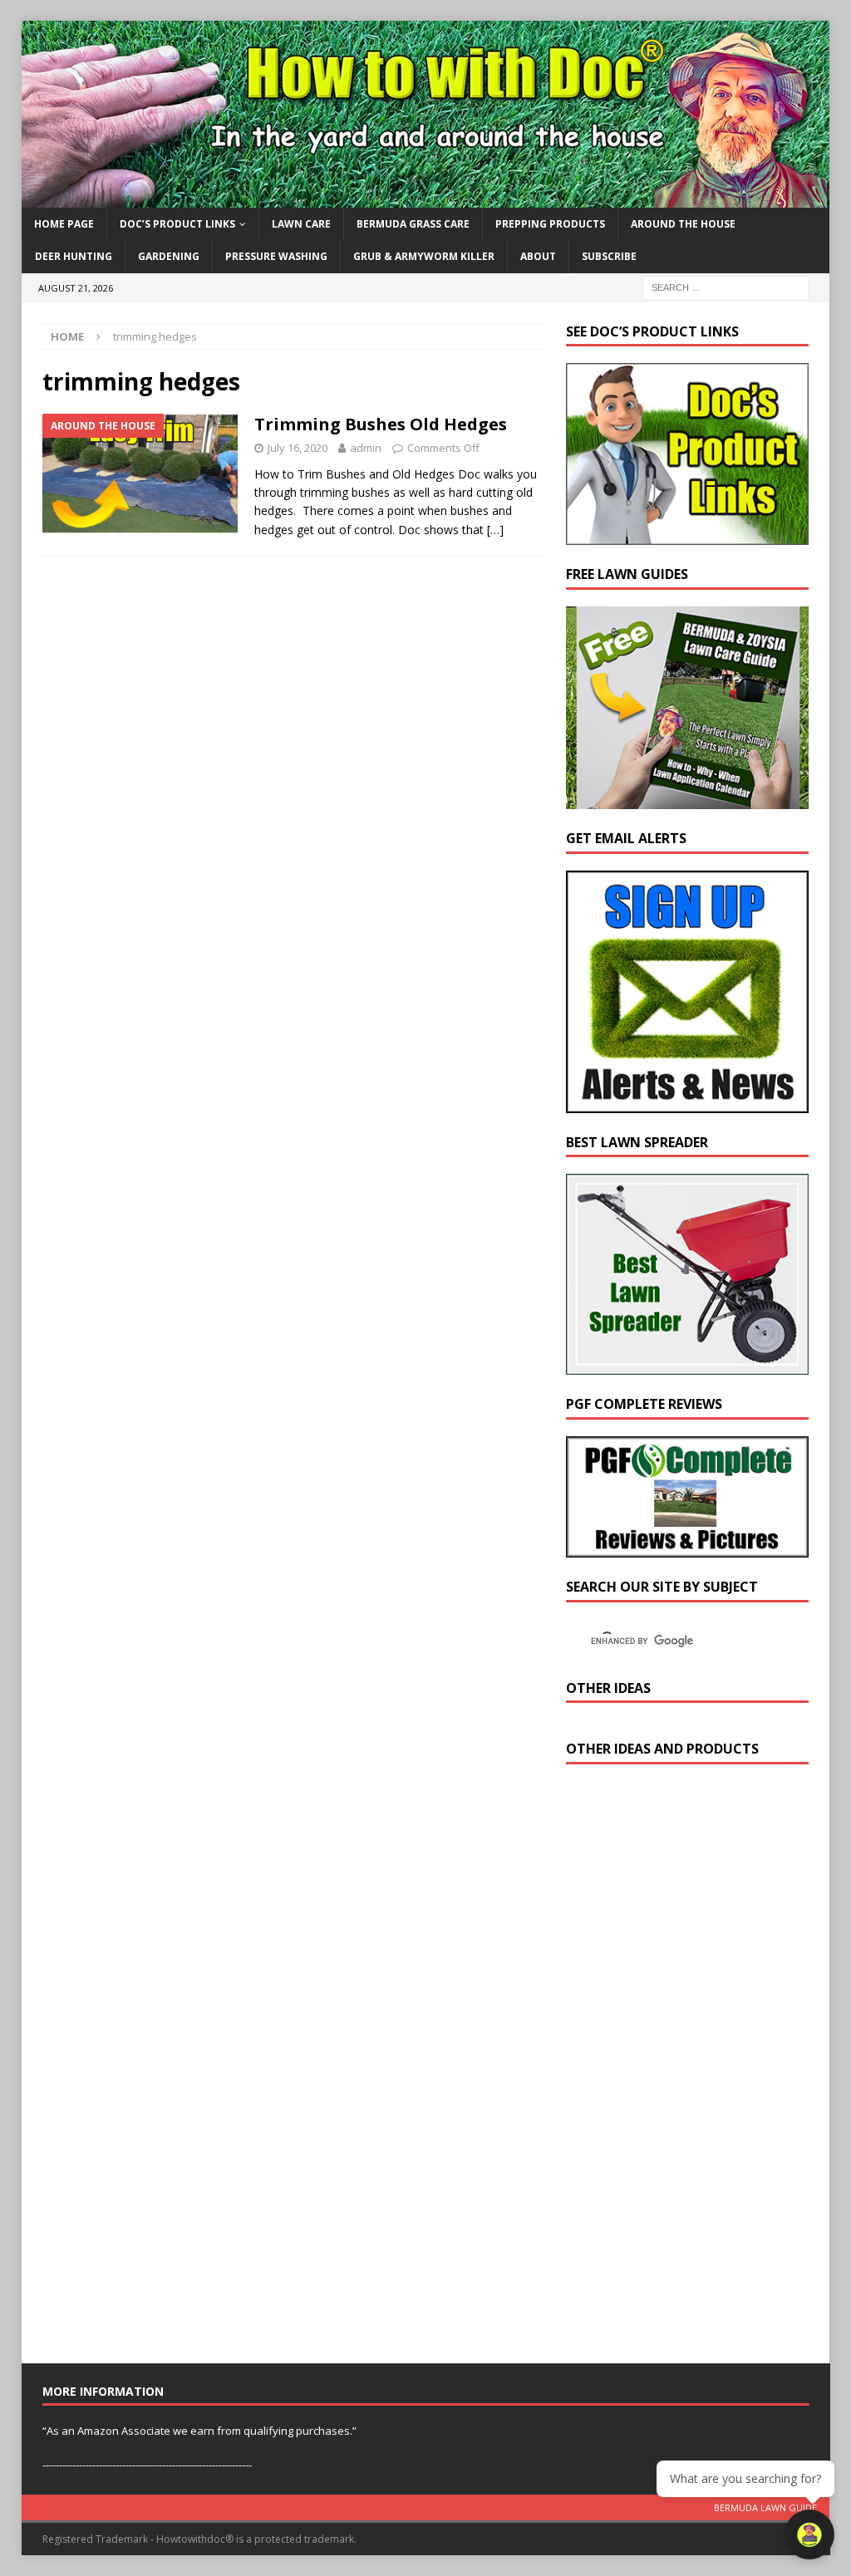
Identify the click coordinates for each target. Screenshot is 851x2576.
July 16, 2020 (298, 448)
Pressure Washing (276, 256)
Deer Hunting (74, 256)
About (538, 256)
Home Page (64, 224)
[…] (495, 530)
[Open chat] (809, 2534)
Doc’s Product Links (177, 224)
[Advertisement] (691, 2068)
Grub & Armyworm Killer (424, 256)
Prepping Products (550, 224)
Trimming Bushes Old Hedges (381, 424)
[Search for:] (726, 286)
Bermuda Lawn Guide (765, 2507)
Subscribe (609, 256)
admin (366, 448)
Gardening (169, 256)
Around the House (683, 224)
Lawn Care (301, 224)
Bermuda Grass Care (413, 224)
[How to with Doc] (426, 198)
